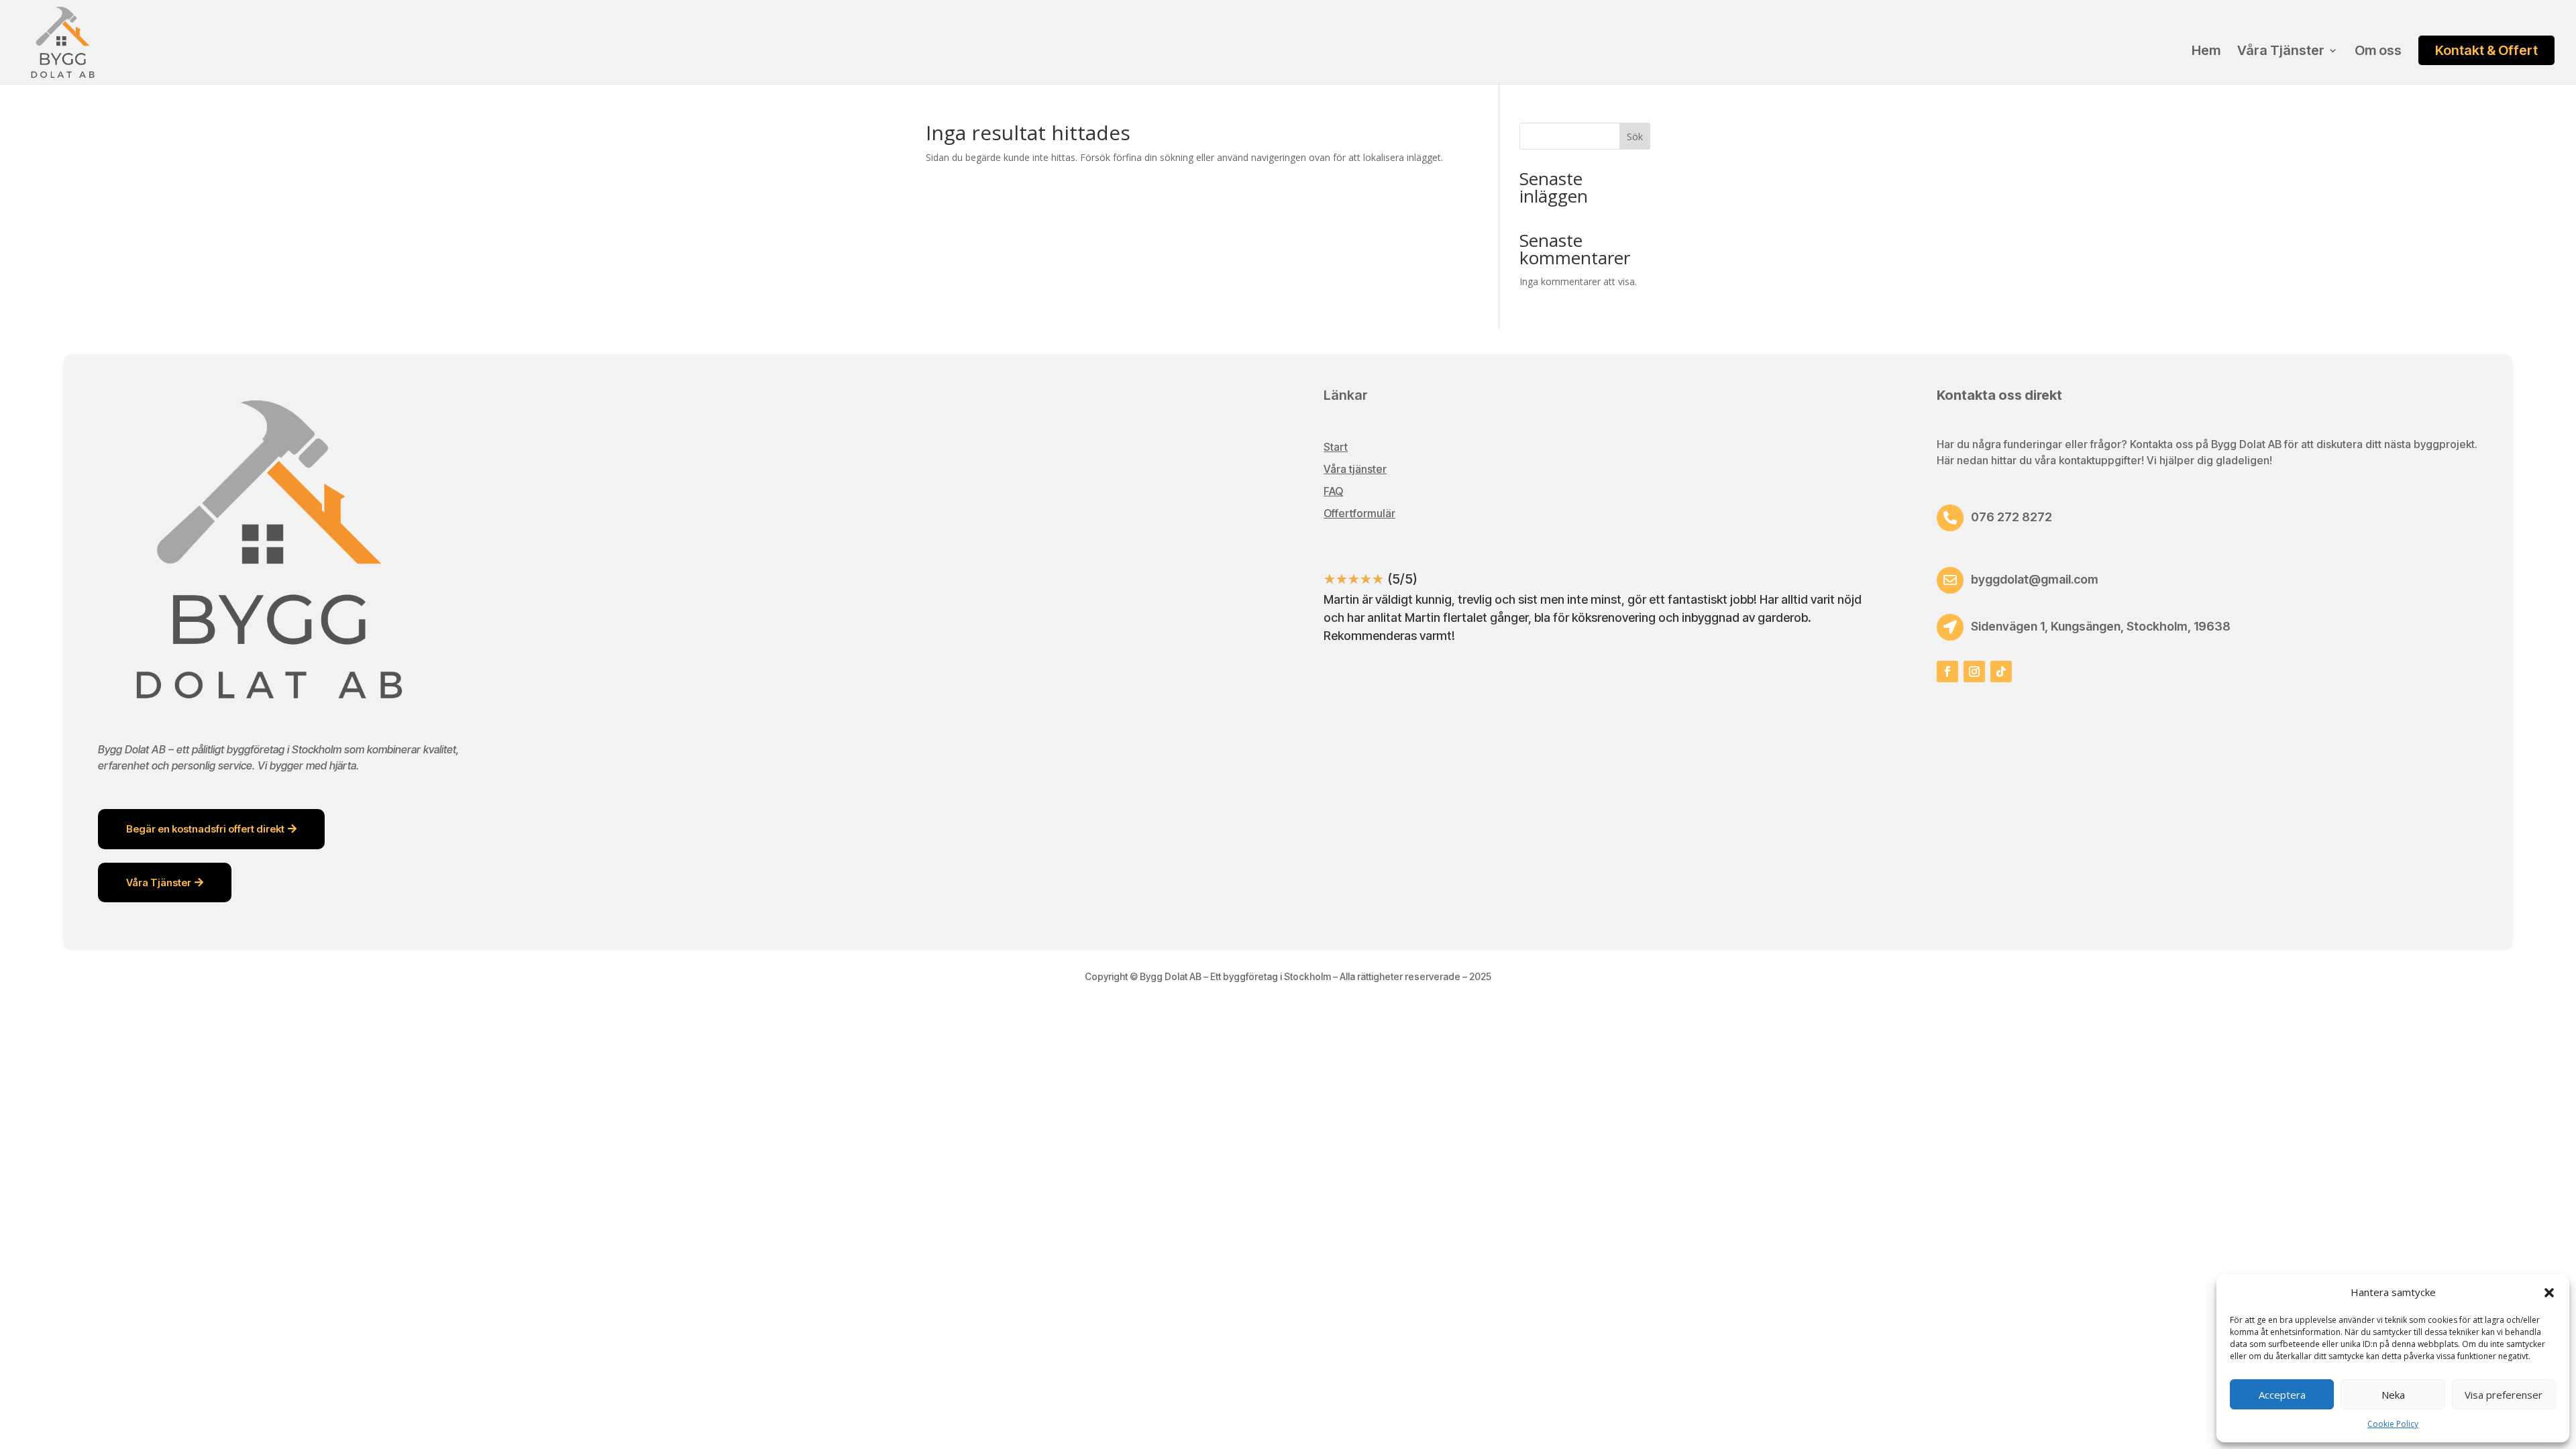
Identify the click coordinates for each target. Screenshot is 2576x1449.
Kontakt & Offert (2486, 50)
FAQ (1333, 491)
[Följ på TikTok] (2001, 672)
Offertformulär (1359, 513)
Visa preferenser (2504, 1395)
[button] (2549, 1293)
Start (1336, 447)
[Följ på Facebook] (1947, 672)
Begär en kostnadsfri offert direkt (205, 829)
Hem (2206, 52)
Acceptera (2282, 1395)
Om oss (2378, 52)
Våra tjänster (1355, 469)
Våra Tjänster (2281, 52)
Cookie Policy (2393, 1424)
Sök (1635, 137)
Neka (2393, 1395)
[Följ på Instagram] (1974, 672)
